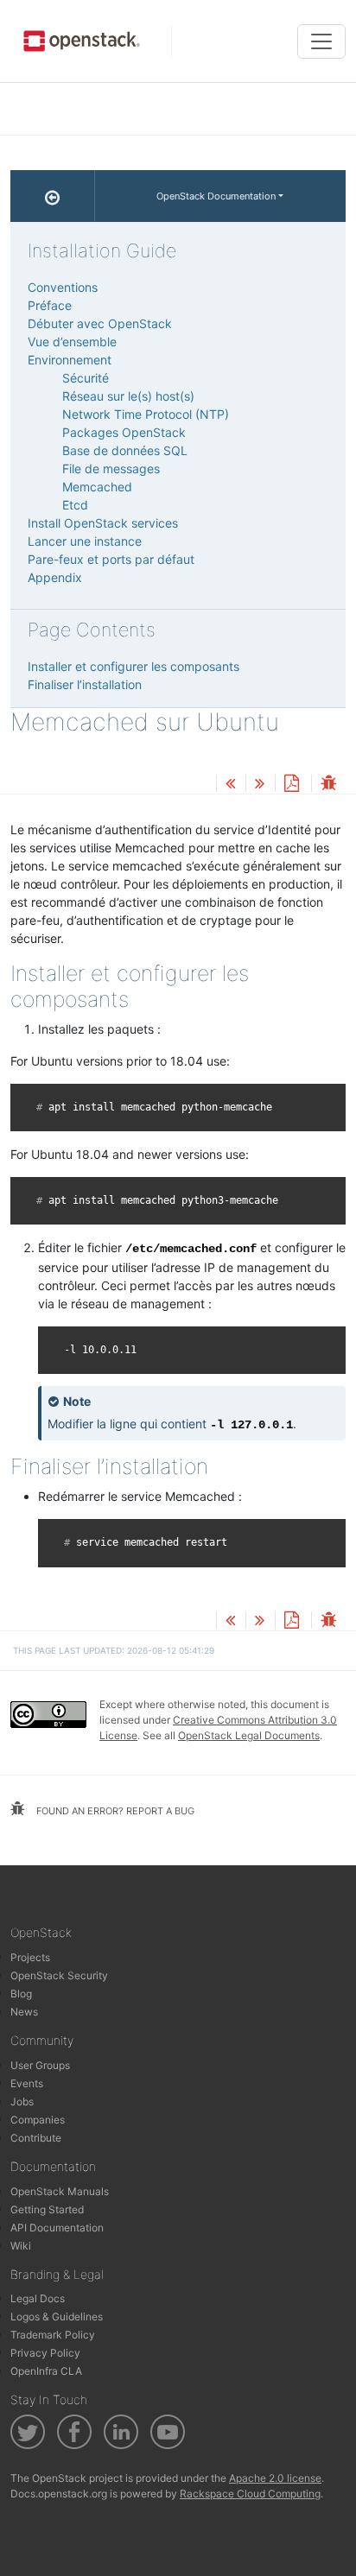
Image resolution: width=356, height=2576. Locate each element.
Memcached (97, 487)
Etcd (75, 505)
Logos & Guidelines (57, 2317)
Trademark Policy (53, 2335)
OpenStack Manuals (60, 2191)
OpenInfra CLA (46, 2371)
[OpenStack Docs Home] (53, 196)
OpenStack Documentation (216, 196)
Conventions (63, 287)
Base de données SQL (125, 450)
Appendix (55, 577)
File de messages (111, 468)
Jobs (22, 2101)
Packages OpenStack (124, 432)
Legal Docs (38, 2298)
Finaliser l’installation (85, 684)
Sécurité (86, 378)
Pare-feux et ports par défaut (111, 559)
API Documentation (57, 2228)
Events (27, 2083)
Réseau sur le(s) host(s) (128, 396)
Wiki (21, 2246)
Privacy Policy (45, 2353)
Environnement (70, 360)
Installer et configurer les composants (133, 666)
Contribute (36, 2138)
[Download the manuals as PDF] (291, 785)
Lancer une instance (85, 541)
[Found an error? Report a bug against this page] (328, 785)
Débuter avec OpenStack (100, 323)
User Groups (40, 2065)
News (24, 2012)
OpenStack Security (59, 1975)
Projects (30, 1957)
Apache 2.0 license (275, 2478)
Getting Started (47, 2209)
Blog (21, 1994)
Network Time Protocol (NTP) (146, 414)
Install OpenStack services (103, 523)
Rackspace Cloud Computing (250, 2494)
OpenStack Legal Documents (249, 1735)
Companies (38, 2120)
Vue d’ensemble (72, 342)
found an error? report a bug (114, 1811)
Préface (50, 305)
